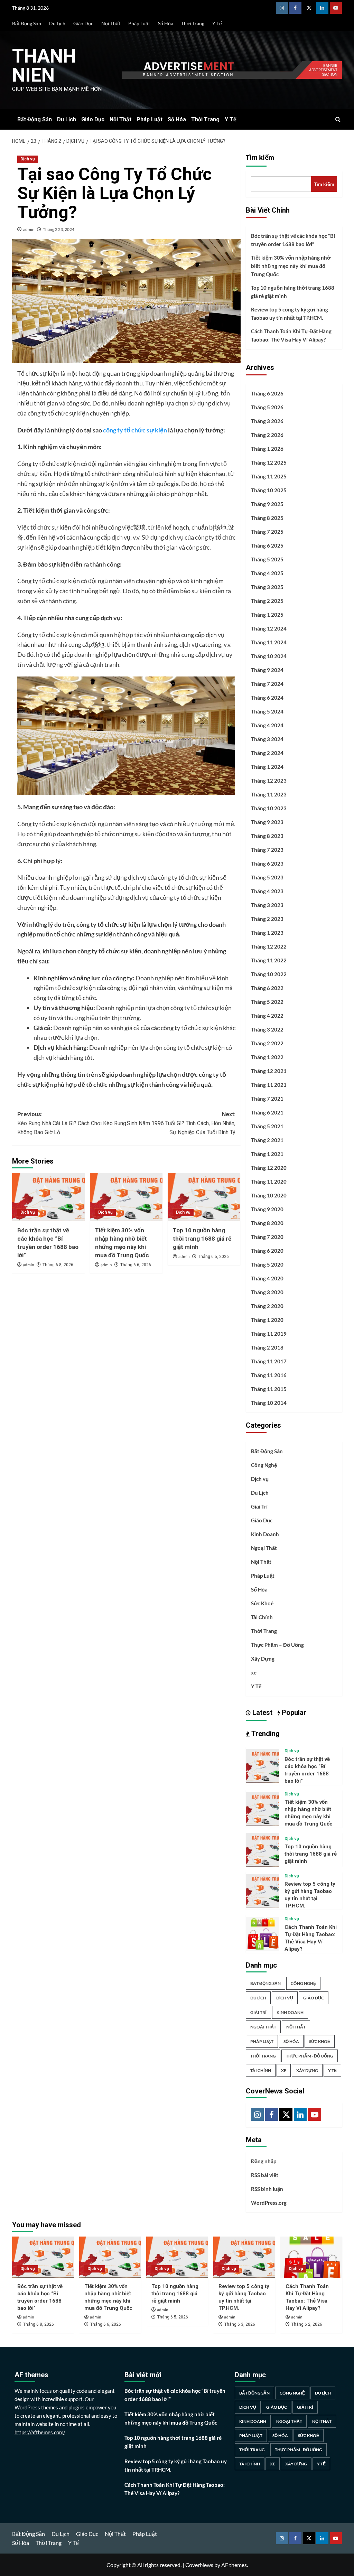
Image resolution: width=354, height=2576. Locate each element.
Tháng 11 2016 (269, 1375)
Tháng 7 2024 (267, 684)
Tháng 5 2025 (267, 559)
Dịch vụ (28, 159)
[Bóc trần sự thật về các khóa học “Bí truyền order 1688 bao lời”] (48, 1197)
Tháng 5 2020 (267, 1264)
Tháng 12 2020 (269, 1168)
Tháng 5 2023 (267, 877)
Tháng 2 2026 (267, 435)
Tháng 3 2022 (267, 1029)
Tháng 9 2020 (267, 1209)
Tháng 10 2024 (269, 656)
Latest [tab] (262, 1712)
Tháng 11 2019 (269, 1334)
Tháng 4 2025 (267, 573)
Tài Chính (262, 1617)
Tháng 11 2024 (269, 642)
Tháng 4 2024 (267, 725)
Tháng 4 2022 (267, 1016)
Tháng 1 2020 (267, 1320)
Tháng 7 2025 (267, 532)
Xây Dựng (263, 1659)
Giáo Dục (83, 23)
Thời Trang (193, 23)
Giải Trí (259, 1506)
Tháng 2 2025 (267, 601)
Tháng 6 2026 (267, 393)
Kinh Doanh (265, 1534)
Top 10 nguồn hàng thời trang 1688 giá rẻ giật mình (202, 1239)
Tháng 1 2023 (267, 933)
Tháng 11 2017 (269, 1361)
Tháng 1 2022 (267, 1057)
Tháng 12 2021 (269, 1071)
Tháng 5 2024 (267, 711)
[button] (338, 119)
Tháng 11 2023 (269, 794)
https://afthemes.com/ (40, 2432)
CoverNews (199, 2565)
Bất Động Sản (27, 23)
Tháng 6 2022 (267, 988)
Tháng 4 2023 (267, 891)
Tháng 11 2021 (269, 1085)
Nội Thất (111, 23)
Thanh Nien (44, 66)
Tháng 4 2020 (267, 1278)
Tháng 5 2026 (267, 407)
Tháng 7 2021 (267, 1099)
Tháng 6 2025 (267, 545)
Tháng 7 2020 (267, 1237)
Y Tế (217, 23)
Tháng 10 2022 (269, 974)
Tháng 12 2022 (269, 946)
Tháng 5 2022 (267, 1002)
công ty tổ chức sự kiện (135, 430)
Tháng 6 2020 (267, 1251)
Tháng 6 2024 (267, 698)
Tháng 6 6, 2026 (136, 1265)
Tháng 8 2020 (267, 1223)
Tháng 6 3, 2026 (240, 2324)
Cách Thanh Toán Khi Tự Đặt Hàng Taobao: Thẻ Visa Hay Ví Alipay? (291, 335)
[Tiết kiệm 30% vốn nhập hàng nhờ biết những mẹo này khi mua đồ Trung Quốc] (126, 1197)
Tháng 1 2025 (267, 615)
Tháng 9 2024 (267, 670)
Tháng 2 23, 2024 (59, 229)
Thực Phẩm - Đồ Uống (310, 2056)
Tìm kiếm (260, 158)
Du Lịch (57, 23)
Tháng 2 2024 (267, 753)
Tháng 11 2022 (269, 960)
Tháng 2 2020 (267, 1306)
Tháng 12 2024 (269, 628)
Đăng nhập (264, 2161)
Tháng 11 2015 (269, 1389)
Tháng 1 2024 (267, 767)
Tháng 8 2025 (267, 518)
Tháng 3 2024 (267, 739)
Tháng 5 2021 (267, 1126)
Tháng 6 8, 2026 (58, 1265)
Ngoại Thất (264, 1548)
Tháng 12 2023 (269, 781)
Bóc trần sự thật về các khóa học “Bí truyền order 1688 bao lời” (293, 240)
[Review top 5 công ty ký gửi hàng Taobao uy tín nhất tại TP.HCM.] (263, 1890)
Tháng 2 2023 (267, 919)
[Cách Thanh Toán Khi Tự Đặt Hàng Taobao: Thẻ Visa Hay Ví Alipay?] (263, 1933)
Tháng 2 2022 (267, 1043)
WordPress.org (269, 2203)
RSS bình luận (267, 2189)
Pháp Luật (139, 23)
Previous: (72, 1123)
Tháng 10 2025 (269, 490)
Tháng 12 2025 (269, 463)
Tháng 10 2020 (269, 1195)
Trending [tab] (265, 1734)
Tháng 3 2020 (267, 1292)
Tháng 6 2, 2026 (307, 2324)
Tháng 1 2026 (267, 449)
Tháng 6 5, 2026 (213, 1257)
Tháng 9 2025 (267, 504)
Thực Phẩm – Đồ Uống (277, 1645)
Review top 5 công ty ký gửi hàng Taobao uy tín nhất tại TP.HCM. (290, 314)
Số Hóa (166, 23)
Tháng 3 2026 (267, 421)
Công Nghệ (264, 1465)
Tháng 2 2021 (267, 1140)
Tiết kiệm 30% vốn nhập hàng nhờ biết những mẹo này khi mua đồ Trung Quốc (291, 266)
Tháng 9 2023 (267, 822)
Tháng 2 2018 (267, 1347)
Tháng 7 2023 (267, 850)
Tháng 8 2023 (267, 836)
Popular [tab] (293, 1712)
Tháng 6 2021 (267, 1112)
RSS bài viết (265, 2175)
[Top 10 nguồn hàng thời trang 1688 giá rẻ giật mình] (204, 1197)
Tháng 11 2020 (269, 1182)
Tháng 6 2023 (267, 864)
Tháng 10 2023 (269, 808)
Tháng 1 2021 (267, 1154)
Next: (181, 1123)
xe (254, 1672)
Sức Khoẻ (262, 1603)
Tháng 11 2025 (269, 476)
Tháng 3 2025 (267, 587)
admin (29, 229)
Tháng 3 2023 (267, 905)
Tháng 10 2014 (269, 1403)
